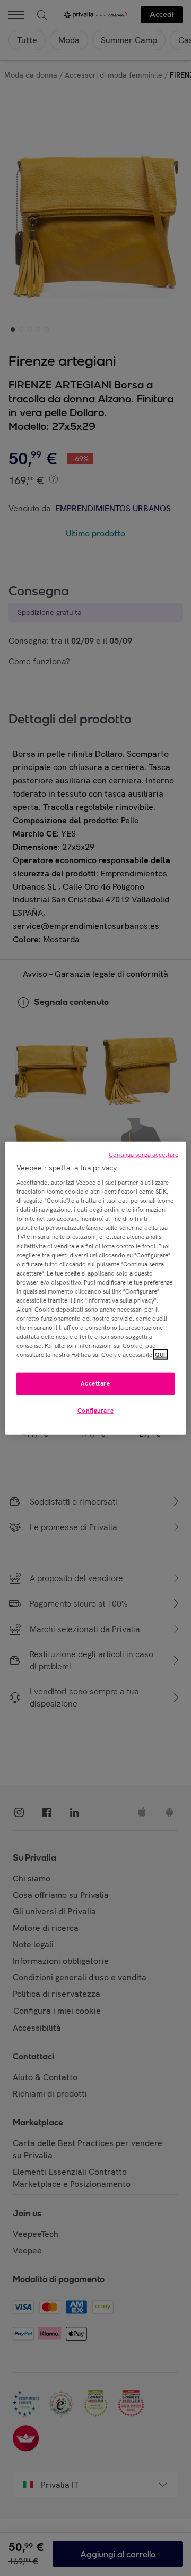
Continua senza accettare (144, 1154)
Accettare (95, 1383)
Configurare (95, 1411)
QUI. (161, 1355)
